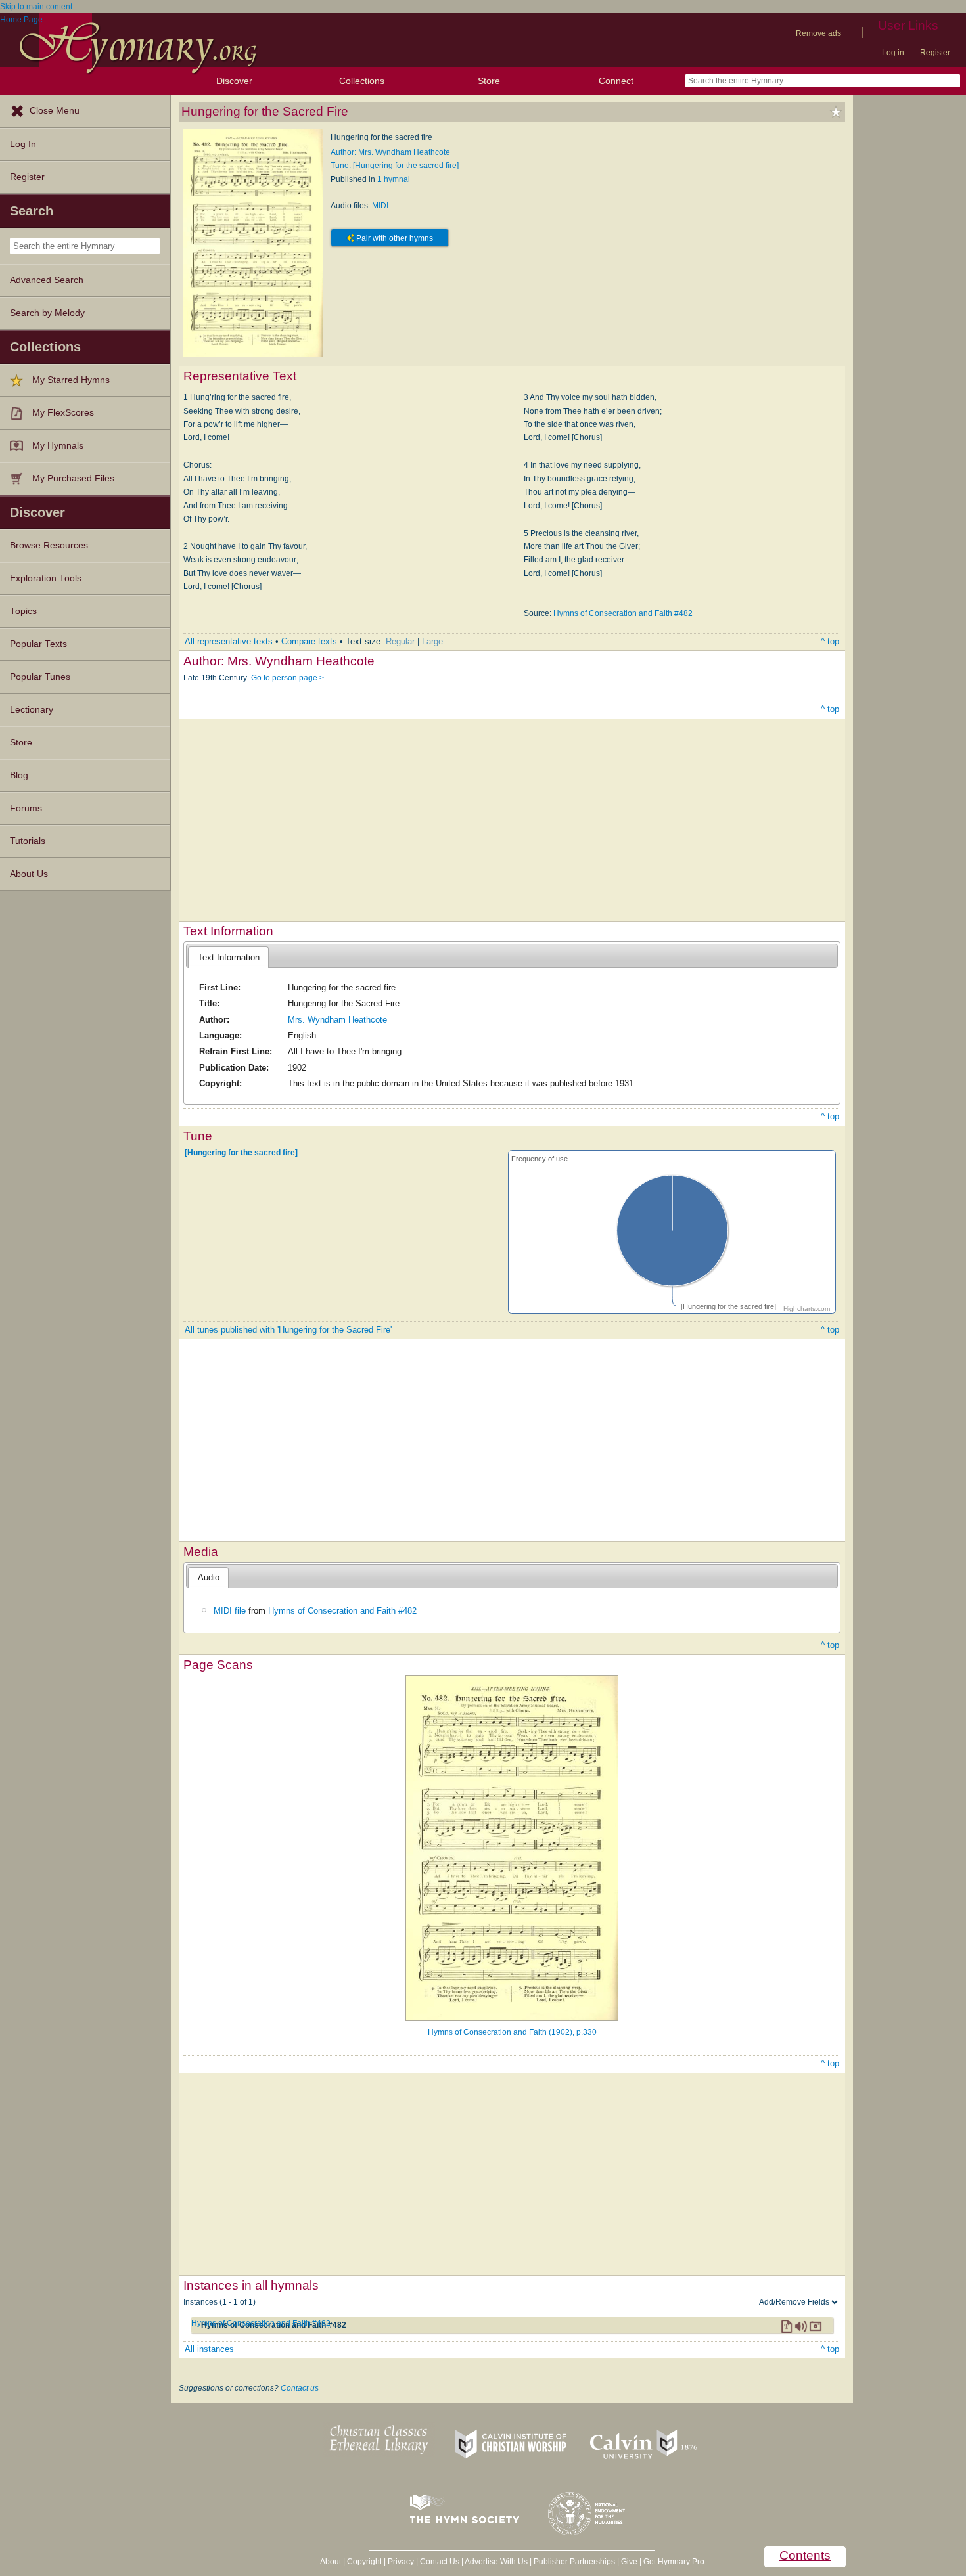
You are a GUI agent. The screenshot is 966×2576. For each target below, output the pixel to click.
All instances (209, 2349)
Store (489, 81)
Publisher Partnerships (574, 2562)
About (331, 2562)
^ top (830, 641)
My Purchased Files (73, 478)
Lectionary (32, 710)
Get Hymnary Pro (674, 2562)
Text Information (229, 957)
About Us (29, 874)
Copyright (364, 2562)
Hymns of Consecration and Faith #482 (623, 613)
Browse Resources (49, 545)
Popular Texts (38, 644)
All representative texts (229, 641)
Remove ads (818, 33)
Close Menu (55, 111)
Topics (23, 611)
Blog (19, 775)
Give (629, 2562)
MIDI (380, 206)
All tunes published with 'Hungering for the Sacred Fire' (288, 1330)
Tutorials (28, 841)
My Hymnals (58, 446)
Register (935, 53)
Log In (23, 144)
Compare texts (309, 641)
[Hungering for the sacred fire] (241, 1153)
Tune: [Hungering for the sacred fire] (395, 166)
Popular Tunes (40, 677)
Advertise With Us (496, 2562)
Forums (26, 808)
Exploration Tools (46, 578)
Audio (209, 1577)
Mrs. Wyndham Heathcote (337, 1020)
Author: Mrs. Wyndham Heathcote (390, 152)
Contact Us (440, 2562)
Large (432, 641)
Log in (893, 53)
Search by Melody (47, 313)
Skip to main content (36, 7)
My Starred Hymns (71, 380)
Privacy (401, 2562)
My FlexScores (63, 413)
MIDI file (230, 1611)
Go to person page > (287, 678)
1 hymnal (394, 179)
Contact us (300, 2388)
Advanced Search (47, 280)
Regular (400, 641)
